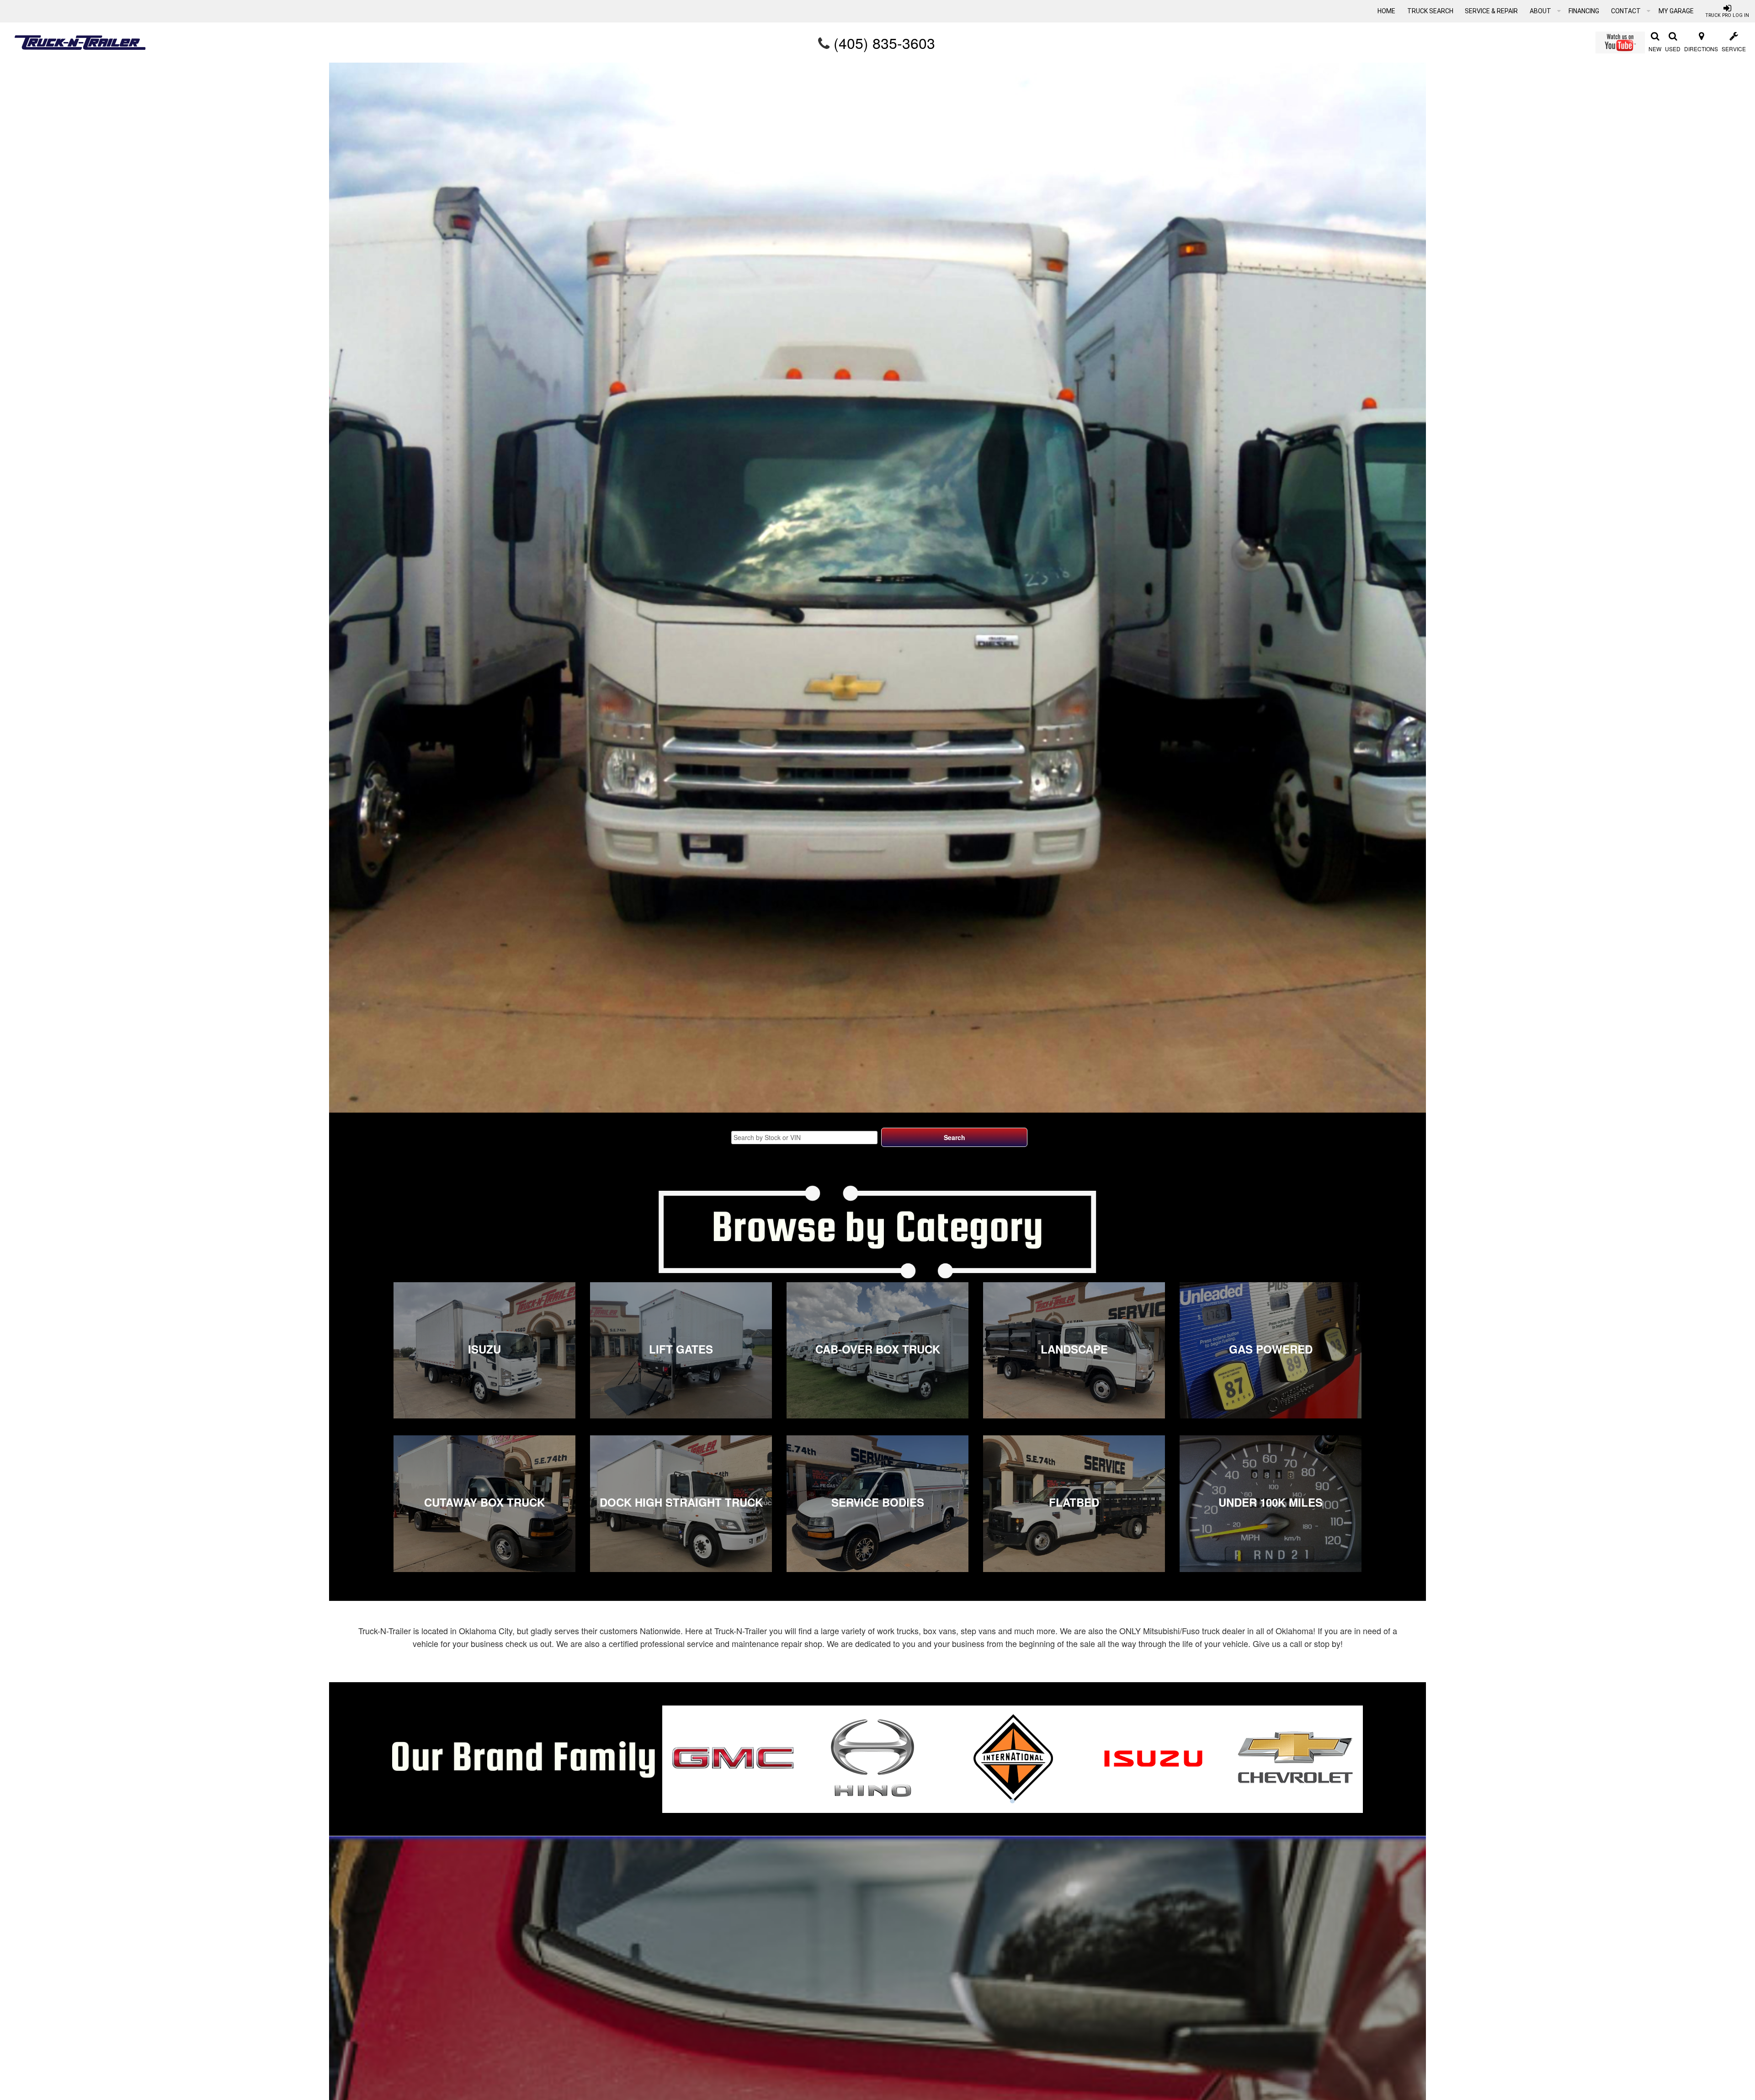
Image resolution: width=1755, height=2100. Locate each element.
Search (955, 1137)
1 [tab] (971, 1801)
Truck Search (1430, 11)
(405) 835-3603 (884, 43)
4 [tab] (1012, 1801)
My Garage (1676, 11)
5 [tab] (1026, 1801)
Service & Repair (1491, 11)
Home (1386, 11)
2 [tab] (985, 1801)
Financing (1584, 11)
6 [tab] (1040, 1801)
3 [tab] (999, 1801)
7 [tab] (1053, 1801)
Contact (1627, 11)
